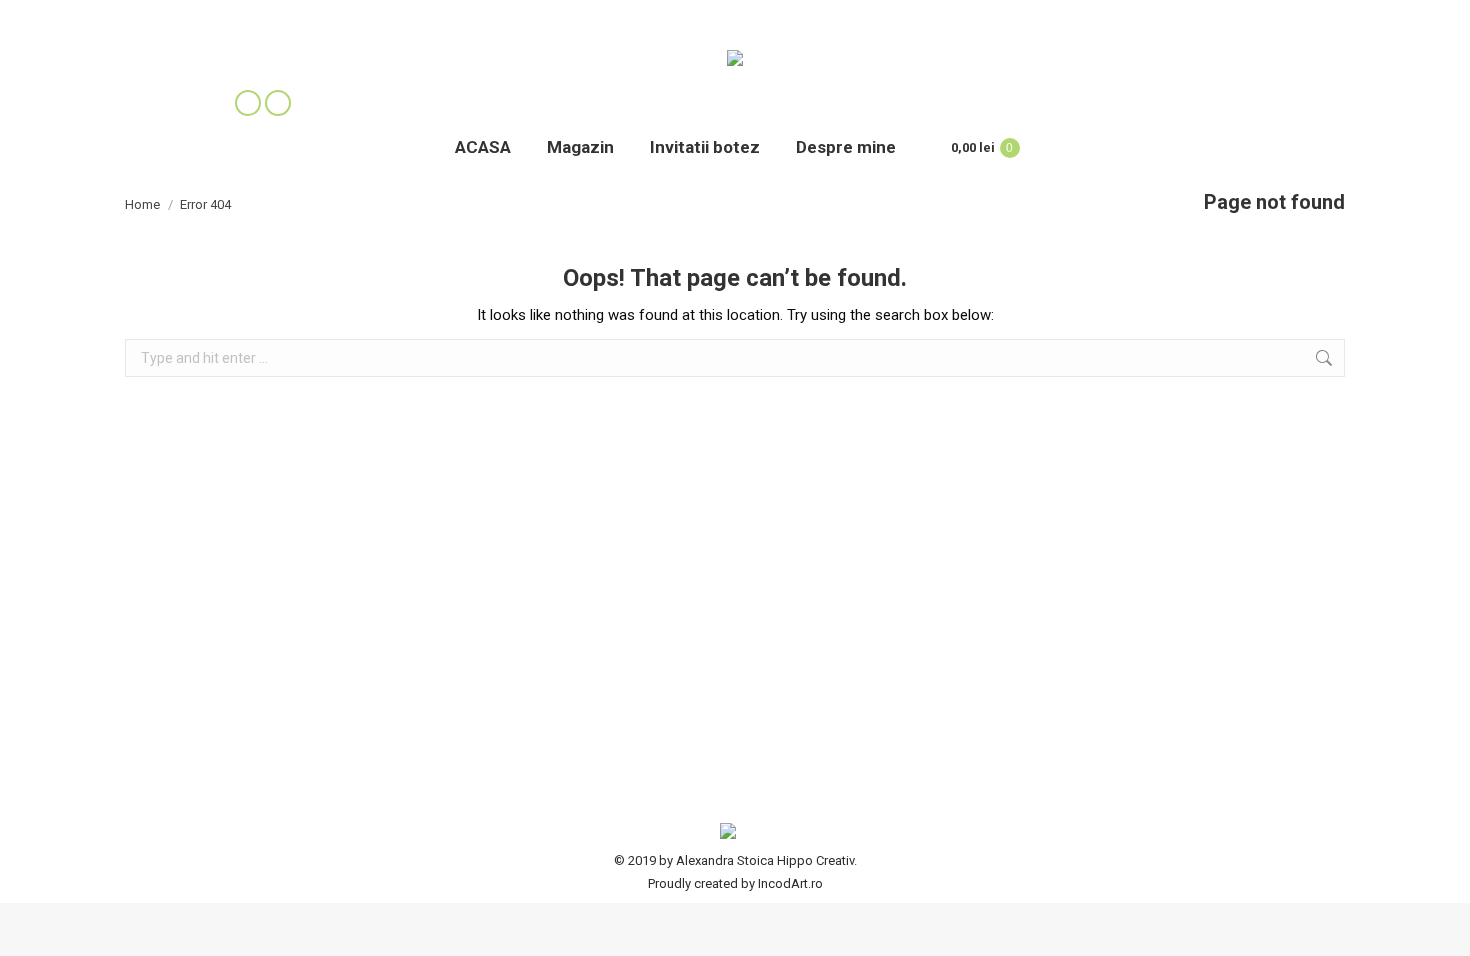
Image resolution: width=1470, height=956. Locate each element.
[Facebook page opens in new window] (248, 103)
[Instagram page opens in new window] (278, 103)
